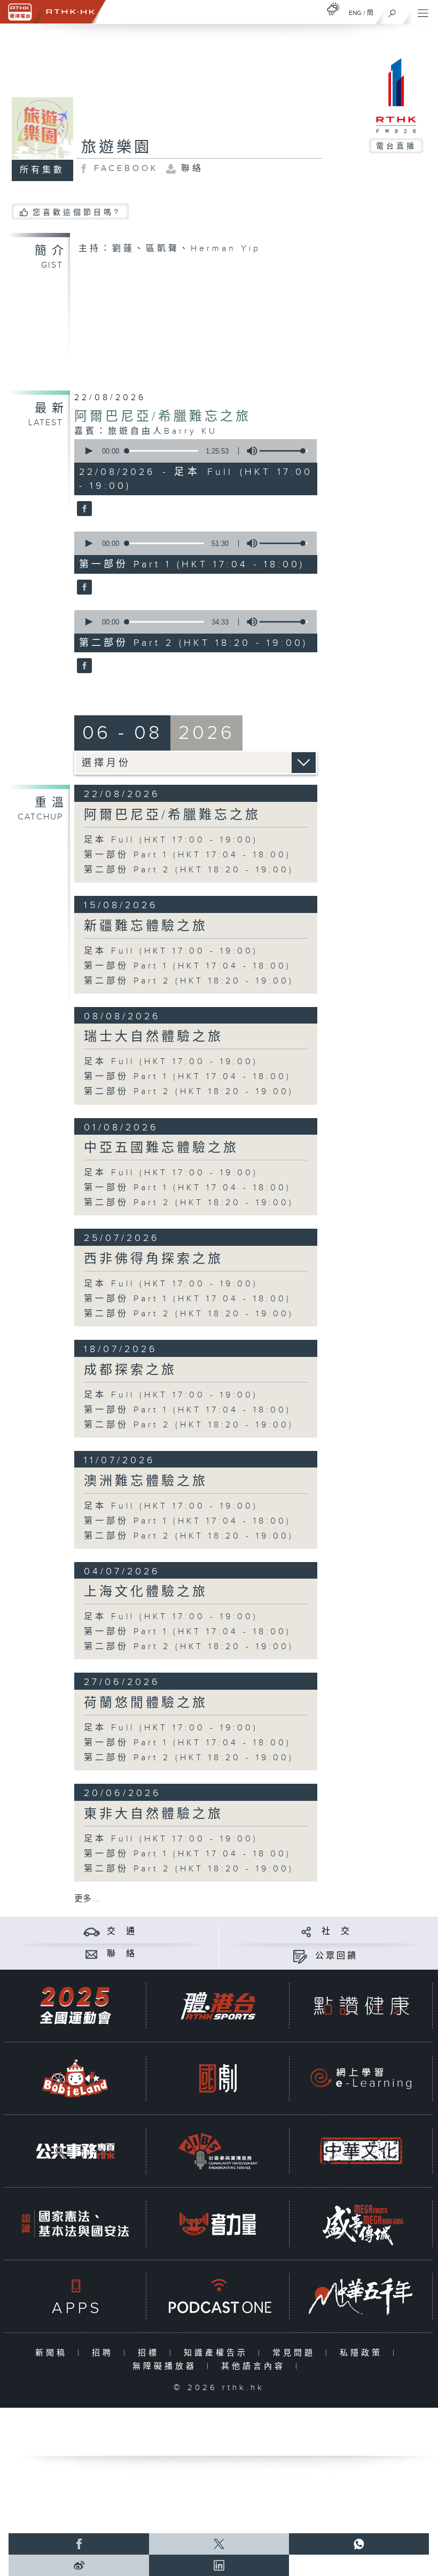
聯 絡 (122, 1954)
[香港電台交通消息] (92, 1931)
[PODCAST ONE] (218, 2296)
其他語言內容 (256, 2366)
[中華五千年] (361, 2296)
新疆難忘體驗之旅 (146, 926)
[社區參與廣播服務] (218, 2151)
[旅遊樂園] (83, 509)
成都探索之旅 (130, 1370)
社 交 (337, 1931)
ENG (355, 13)
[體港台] (218, 2006)
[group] (249, 451)
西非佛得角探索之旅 (154, 1259)
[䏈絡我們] (92, 1954)
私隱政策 (363, 2353)
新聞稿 (54, 2353)
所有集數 (42, 170)
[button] (88, 451)
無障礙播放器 (167, 2366)
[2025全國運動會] (75, 2006)
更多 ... (87, 1899)
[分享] (306, 1931)
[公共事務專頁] (75, 2151)
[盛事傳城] (361, 2224)
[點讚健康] (361, 2006)
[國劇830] (218, 2078)
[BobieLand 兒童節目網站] (75, 2078)
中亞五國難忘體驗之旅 (161, 1148)
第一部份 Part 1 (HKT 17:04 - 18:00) (187, 855)
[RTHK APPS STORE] (75, 2296)
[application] (193, 451)
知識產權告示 (218, 2353)
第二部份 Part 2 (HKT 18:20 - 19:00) (189, 870)
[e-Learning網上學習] (361, 2078)
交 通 (122, 1931)
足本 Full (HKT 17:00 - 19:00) (171, 840)
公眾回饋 (337, 1956)
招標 (151, 2353)
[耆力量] (218, 2224)
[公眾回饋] (300, 1956)
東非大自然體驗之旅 (154, 1814)
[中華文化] (361, 2151)
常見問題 (296, 2353)
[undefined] (333, 9)
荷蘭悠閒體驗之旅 (146, 1703)
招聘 (105, 2353)
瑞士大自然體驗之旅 (154, 1037)
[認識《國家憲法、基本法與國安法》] (75, 2224)
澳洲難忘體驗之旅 (146, 1481)
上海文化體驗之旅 (146, 1592)
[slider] (284, 451)
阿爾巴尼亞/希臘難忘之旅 (163, 417)
